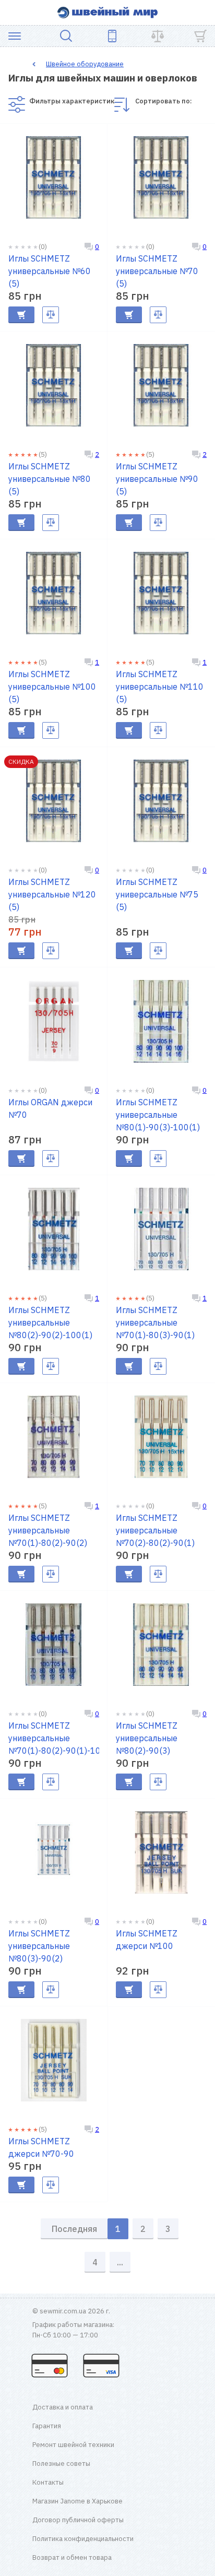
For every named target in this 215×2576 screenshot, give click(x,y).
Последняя (74, 2229)
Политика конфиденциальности (83, 2539)
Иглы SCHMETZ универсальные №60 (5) (50, 271)
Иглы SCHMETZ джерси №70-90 (41, 2147)
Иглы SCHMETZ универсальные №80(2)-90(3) (147, 1738)
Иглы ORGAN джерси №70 (50, 1108)
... (120, 2262)
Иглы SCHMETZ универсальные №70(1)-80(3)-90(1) (155, 1322)
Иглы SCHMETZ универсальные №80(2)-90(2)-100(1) (50, 1322)
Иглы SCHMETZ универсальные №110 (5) (160, 687)
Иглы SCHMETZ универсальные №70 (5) (157, 271)
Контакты (48, 2482)
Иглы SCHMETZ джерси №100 (147, 1940)
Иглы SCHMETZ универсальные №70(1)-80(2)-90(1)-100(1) (54, 1738)
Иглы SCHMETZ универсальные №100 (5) (52, 687)
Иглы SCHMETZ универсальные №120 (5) (52, 894)
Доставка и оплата (63, 2407)
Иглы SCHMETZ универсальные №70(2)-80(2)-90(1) (155, 1530)
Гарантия (47, 2426)
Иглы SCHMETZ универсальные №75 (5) (157, 894)
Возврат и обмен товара (72, 2557)
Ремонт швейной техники (73, 2445)
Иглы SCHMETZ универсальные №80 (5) (50, 479)
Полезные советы (61, 2463)
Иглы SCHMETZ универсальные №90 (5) (157, 479)
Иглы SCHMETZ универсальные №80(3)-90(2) (39, 1946)
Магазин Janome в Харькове (77, 2501)
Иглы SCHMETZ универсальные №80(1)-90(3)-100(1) (158, 1115)
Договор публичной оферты (78, 2520)
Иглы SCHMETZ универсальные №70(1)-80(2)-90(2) (48, 1530)
